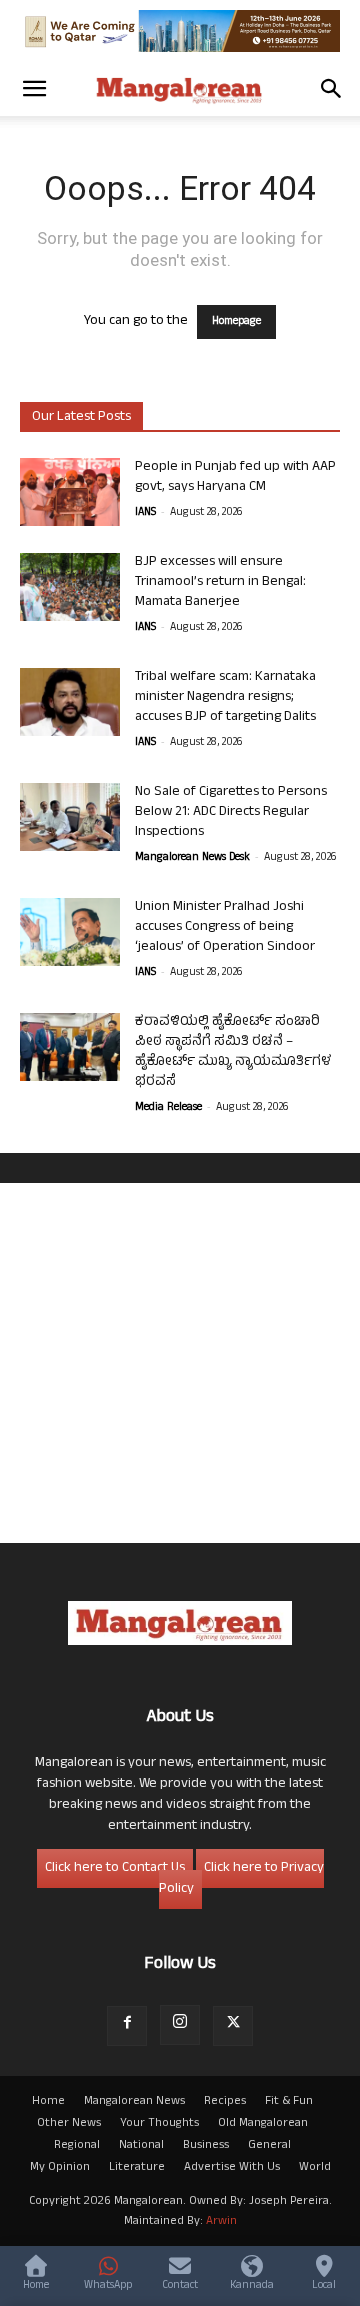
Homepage (236, 322)
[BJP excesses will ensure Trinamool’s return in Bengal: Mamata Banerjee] (70, 587)
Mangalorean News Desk (192, 858)
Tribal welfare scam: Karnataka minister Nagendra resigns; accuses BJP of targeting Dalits (225, 697)
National (141, 2146)
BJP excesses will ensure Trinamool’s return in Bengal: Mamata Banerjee (220, 582)
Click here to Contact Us (115, 1868)
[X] (233, 2026)
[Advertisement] (180, 1363)
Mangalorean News (134, 2102)
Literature (137, 2168)
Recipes (225, 2102)
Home (48, 2102)
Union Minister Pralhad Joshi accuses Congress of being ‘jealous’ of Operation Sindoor (225, 927)
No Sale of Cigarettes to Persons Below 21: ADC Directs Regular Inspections (231, 812)
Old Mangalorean (263, 2124)
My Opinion (60, 2168)
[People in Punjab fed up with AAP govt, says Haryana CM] (70, 492)
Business (206, 2146)
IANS (145, 513)
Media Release (168, 1108)
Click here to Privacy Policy (241, 1879)
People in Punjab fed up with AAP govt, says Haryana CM (235, 477)
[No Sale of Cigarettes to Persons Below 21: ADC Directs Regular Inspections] (70, 817)
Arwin (221, 2222)
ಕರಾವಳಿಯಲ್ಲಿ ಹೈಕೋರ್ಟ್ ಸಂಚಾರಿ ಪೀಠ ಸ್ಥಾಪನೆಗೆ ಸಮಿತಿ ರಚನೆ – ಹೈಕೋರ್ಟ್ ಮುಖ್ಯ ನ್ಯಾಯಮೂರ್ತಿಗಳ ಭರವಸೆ (233, 1052)
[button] (34, 89)
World (315, 2168)
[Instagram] (180, 2025)
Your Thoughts (159, 2124)
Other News (69, 2124)
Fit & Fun (289, 2102)
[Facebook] (127, 2026)
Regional (77, 2146)
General (269, 2146)
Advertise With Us (232, 2168)
